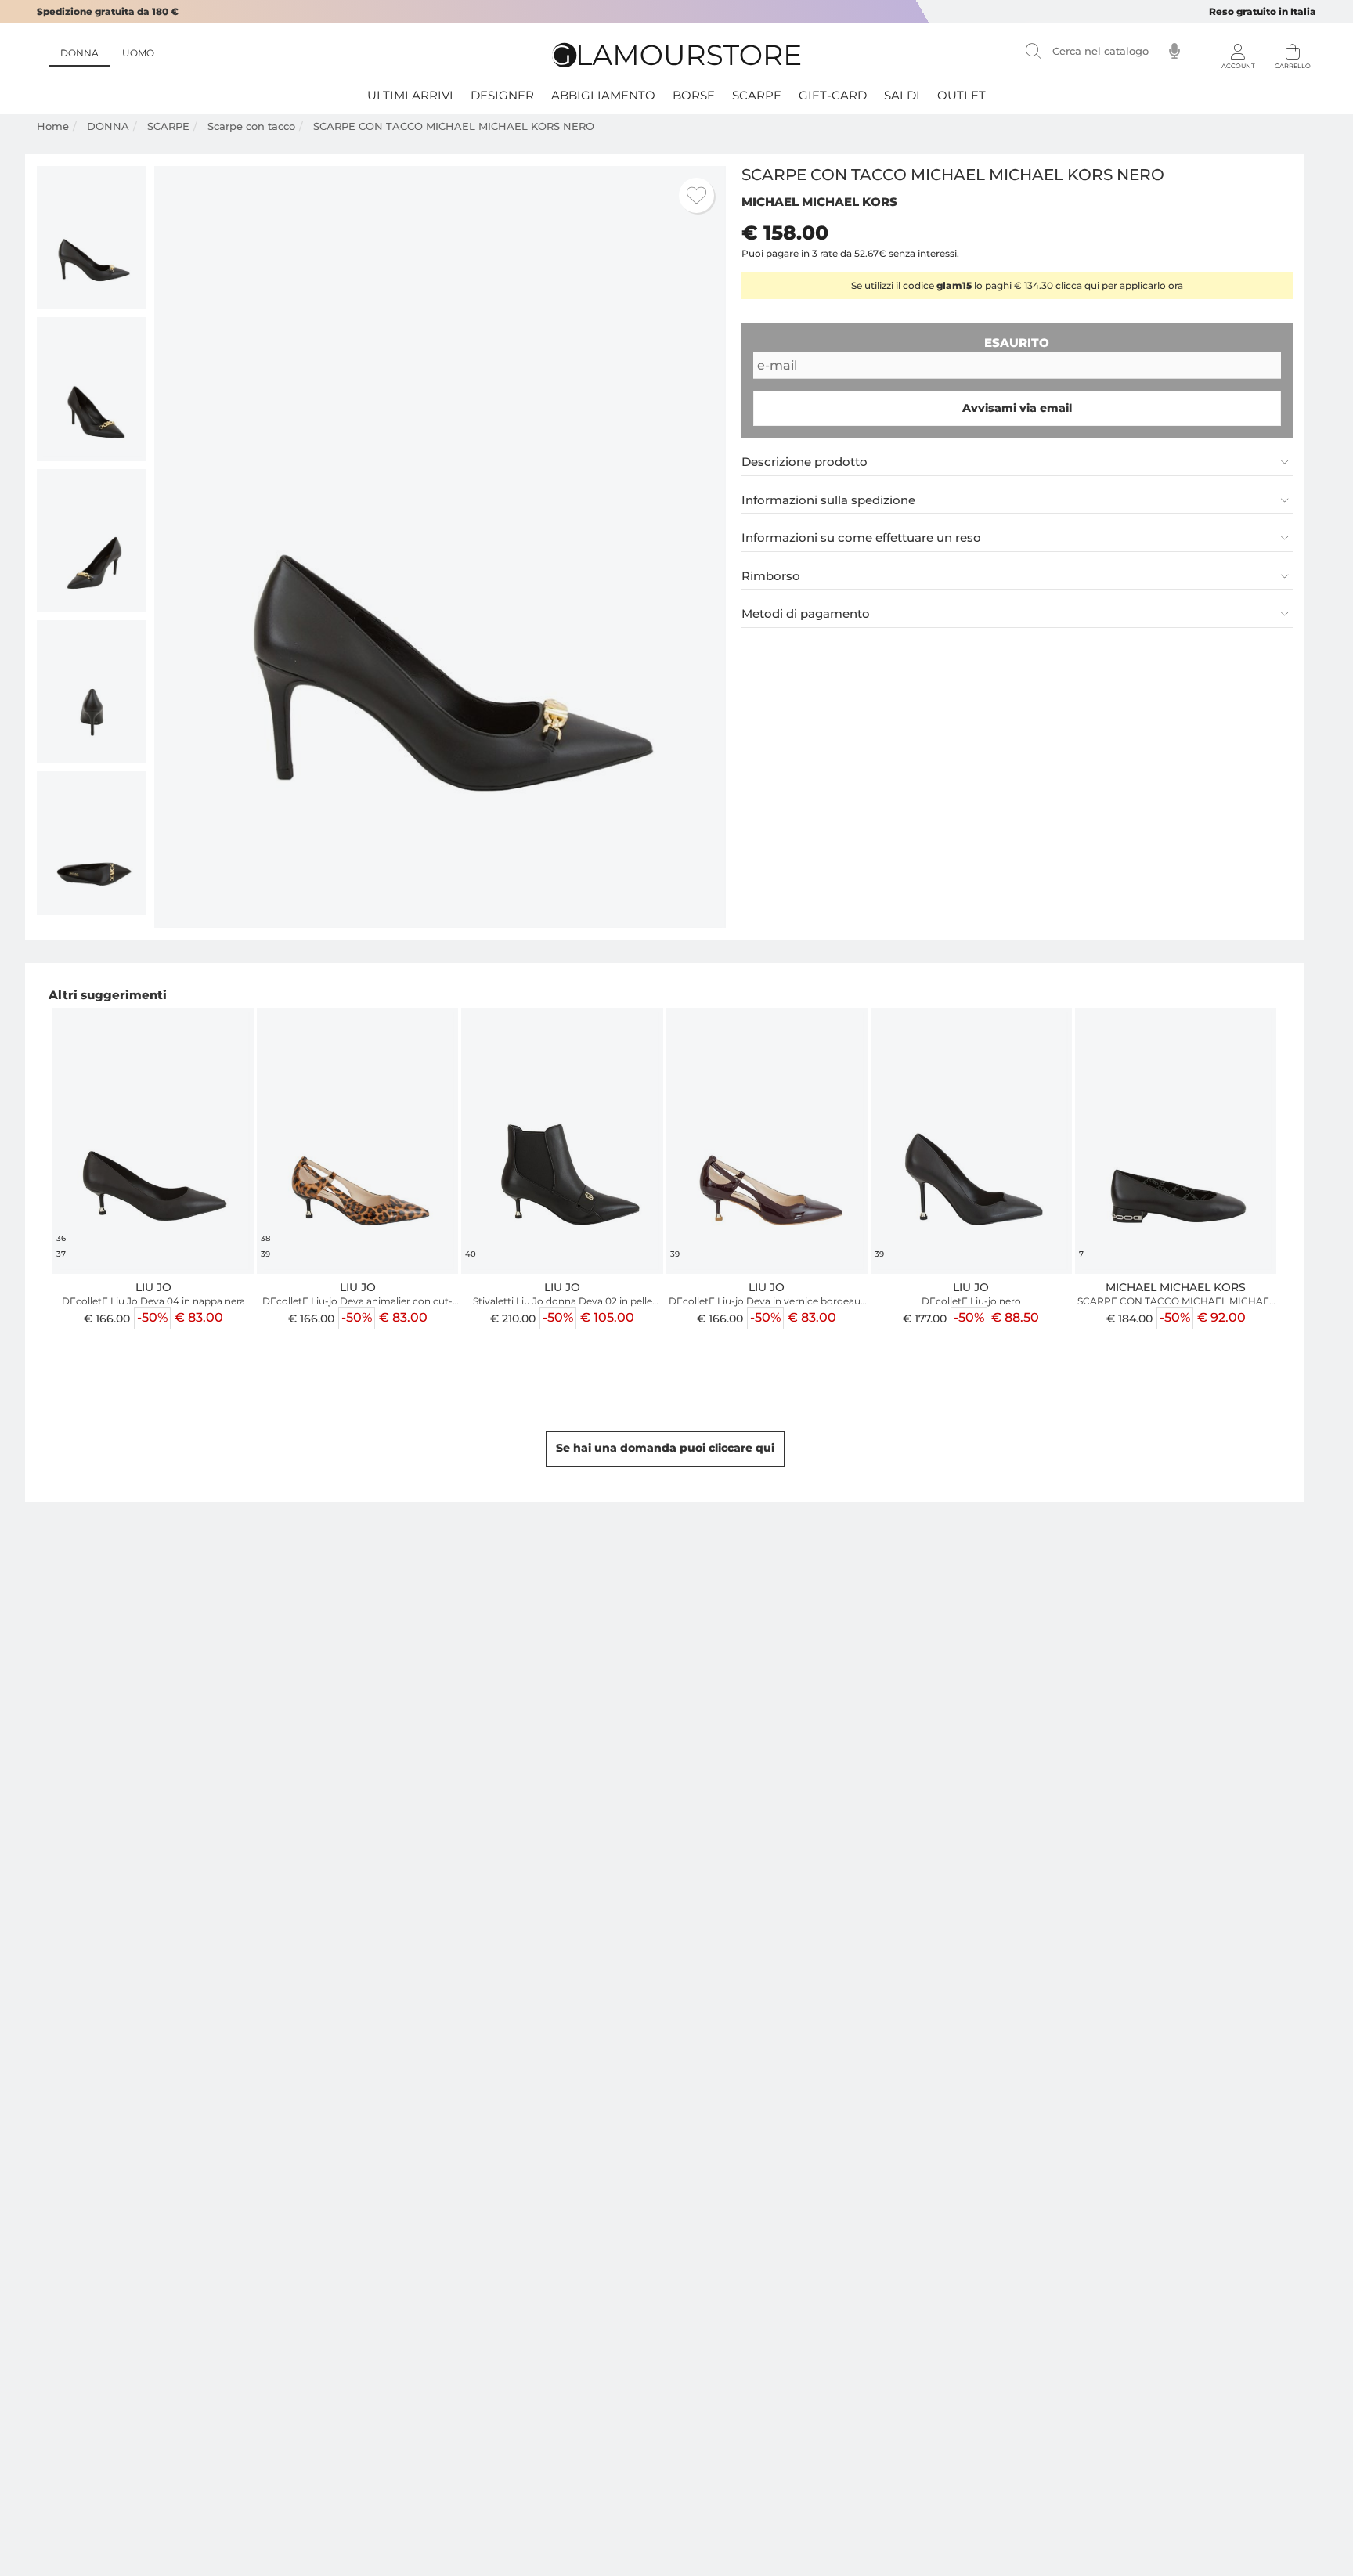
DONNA (79, 53)
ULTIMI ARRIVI (410, 95)
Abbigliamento (603, 95)
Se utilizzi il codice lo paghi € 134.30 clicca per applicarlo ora (1017, 285)
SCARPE (757, 95)
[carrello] (1293, 47)
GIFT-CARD (833, 95)
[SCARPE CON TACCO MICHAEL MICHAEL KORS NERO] (92, 238)
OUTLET (962, 95)
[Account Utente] (1238, 47)
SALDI (902, 95)
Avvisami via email (1017, 408)
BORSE (694, 95)
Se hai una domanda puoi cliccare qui (665, 1448)
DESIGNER (502, 95)
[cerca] (1034, 51)
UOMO (138, 53)
